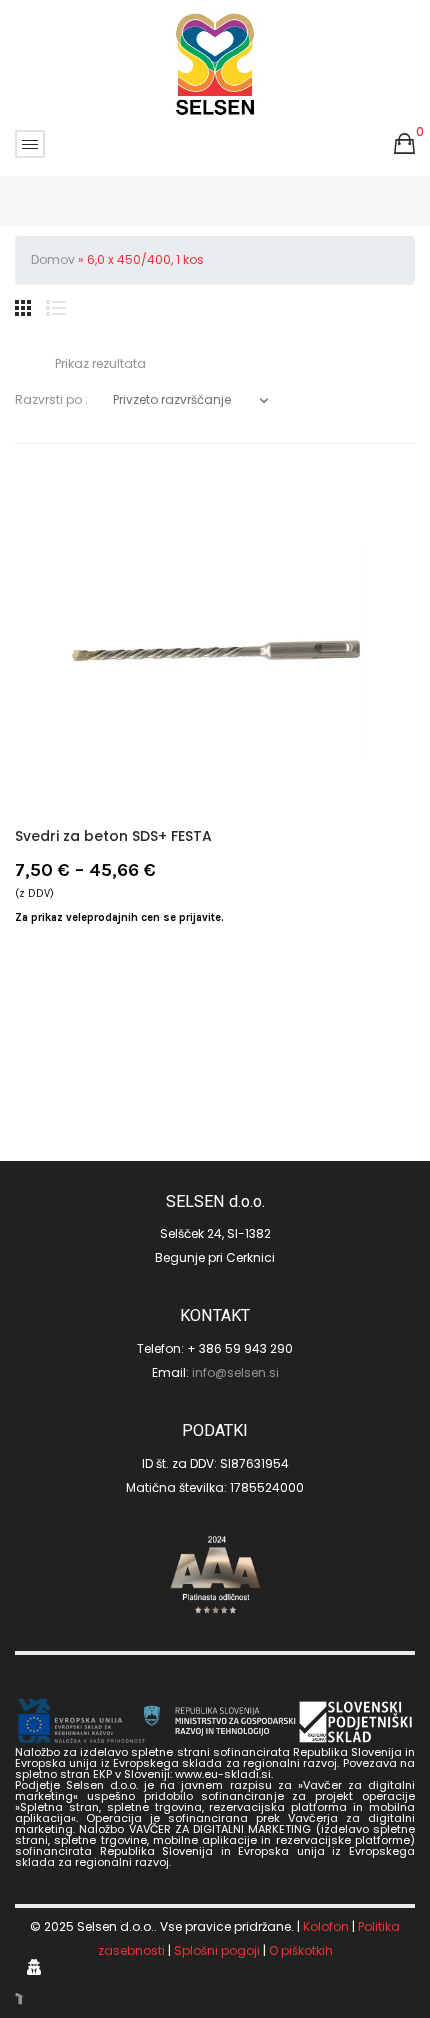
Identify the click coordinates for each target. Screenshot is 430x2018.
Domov (53, 259)
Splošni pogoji (217, 1950)
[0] (404, 144)
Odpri (30, 144)
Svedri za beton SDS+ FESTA (113, 836)
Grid (23, 308)
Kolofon (326, 1926)
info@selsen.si (235, 1372)
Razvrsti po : (51, 400)
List (56, 308)
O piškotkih (301, 1950)
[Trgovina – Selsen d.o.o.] (215, 64)
